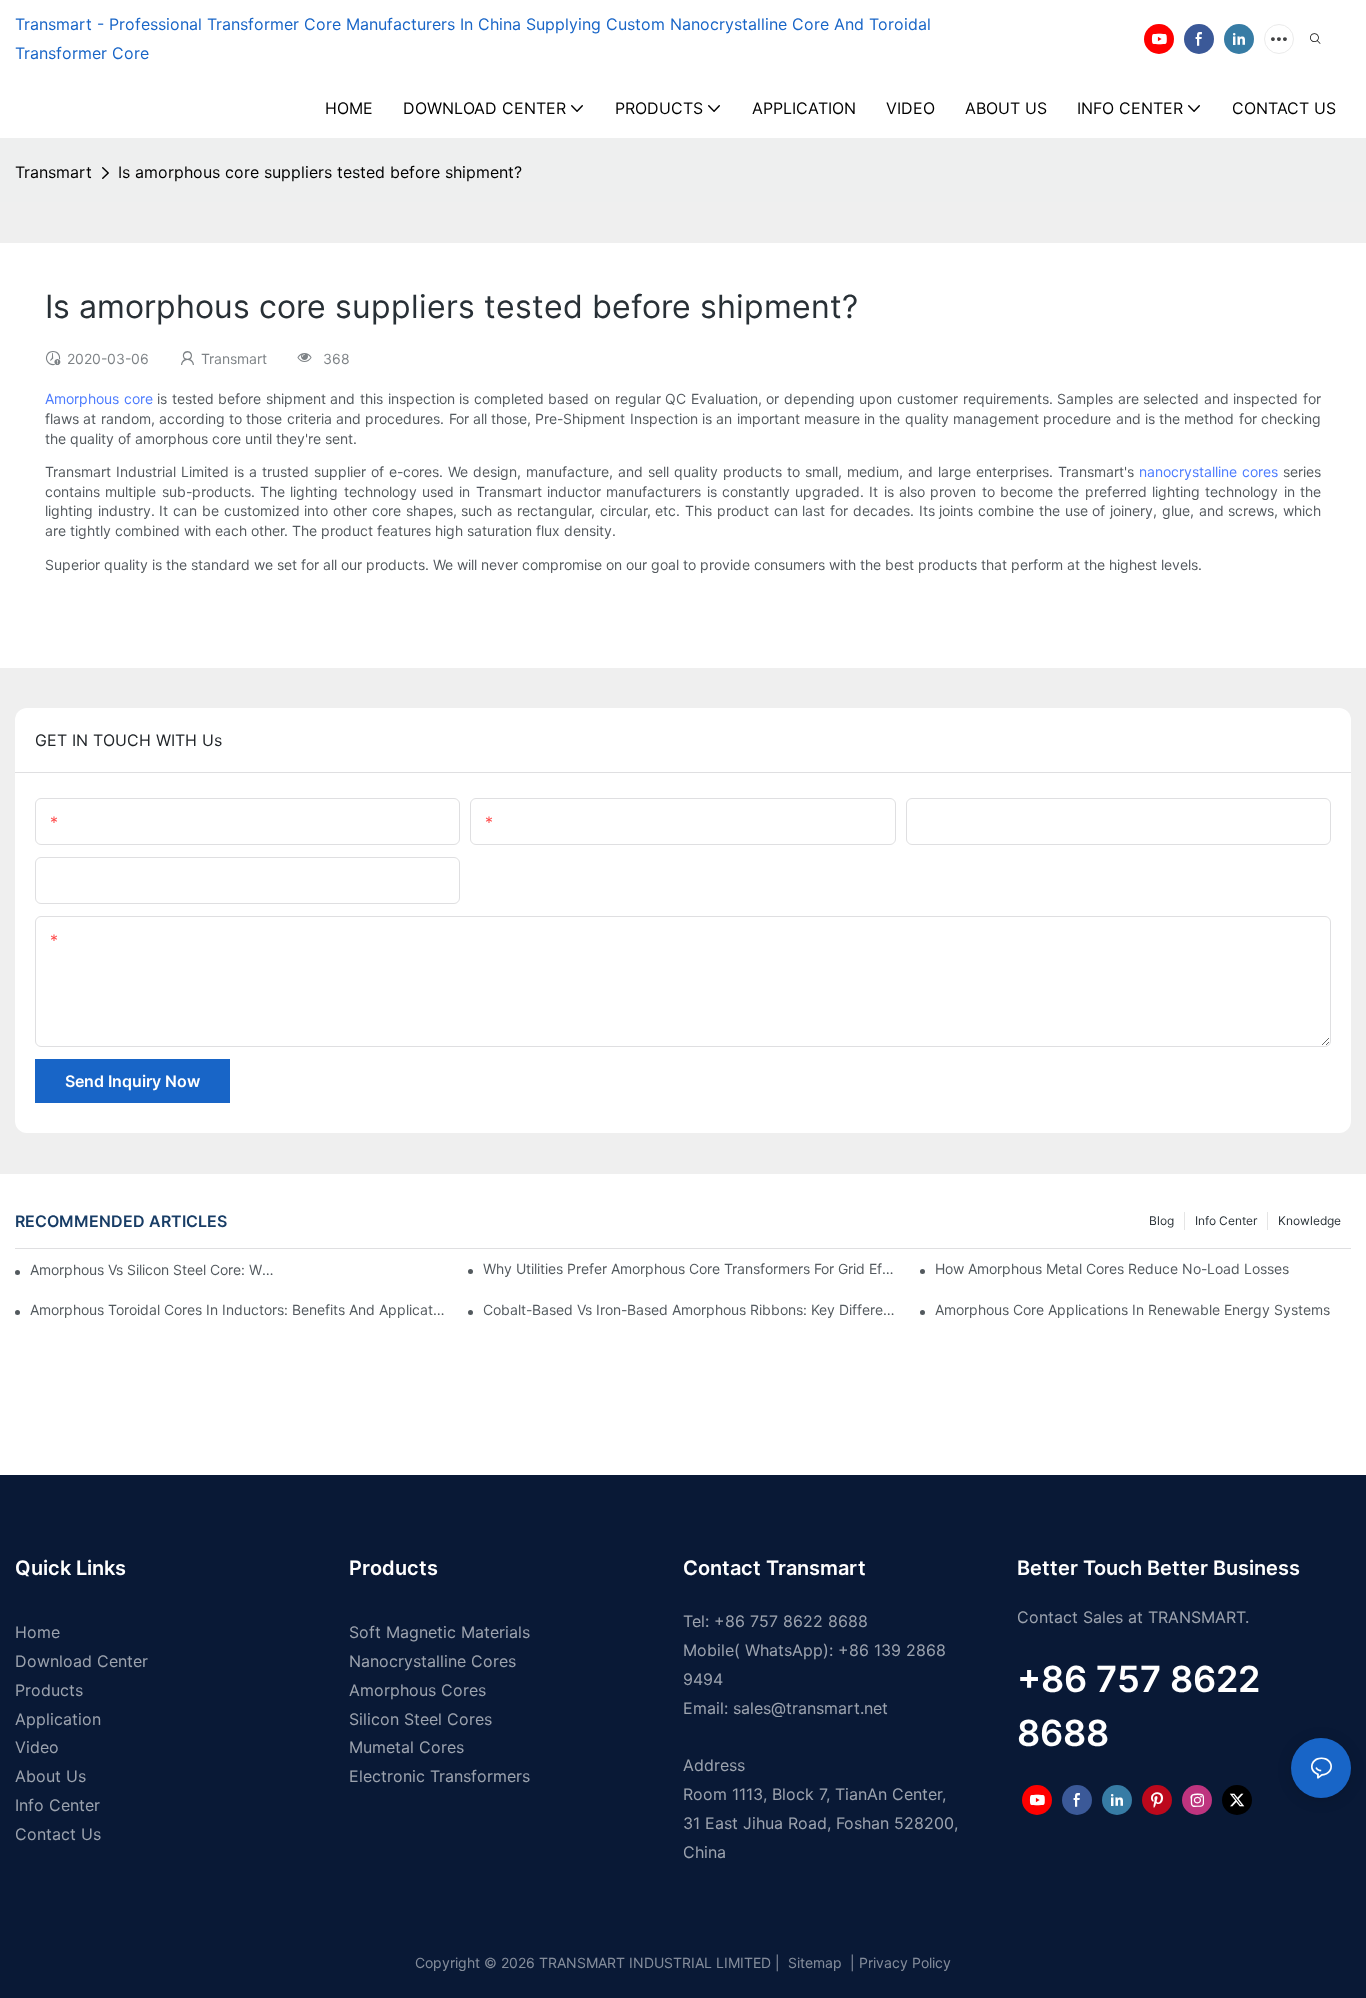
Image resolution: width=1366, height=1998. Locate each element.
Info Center (1226, 1220)
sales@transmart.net (810, 1708)
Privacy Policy (905, 1962)
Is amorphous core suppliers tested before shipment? (320, 172)
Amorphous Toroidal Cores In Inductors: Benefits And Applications (238, 1309)
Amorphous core (99, 398)
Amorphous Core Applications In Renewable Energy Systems (1132, 1309)
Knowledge (1309, 1220)
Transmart (53, 172)
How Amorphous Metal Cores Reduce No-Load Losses (1112, 1268)
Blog (1161, 1220)
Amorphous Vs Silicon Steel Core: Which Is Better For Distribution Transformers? (155, 1269)
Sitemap (813, 1962)
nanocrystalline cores (1208, 471)
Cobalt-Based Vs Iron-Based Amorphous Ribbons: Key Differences (691, 1309)
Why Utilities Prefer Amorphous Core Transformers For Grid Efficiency (691, 1268)
